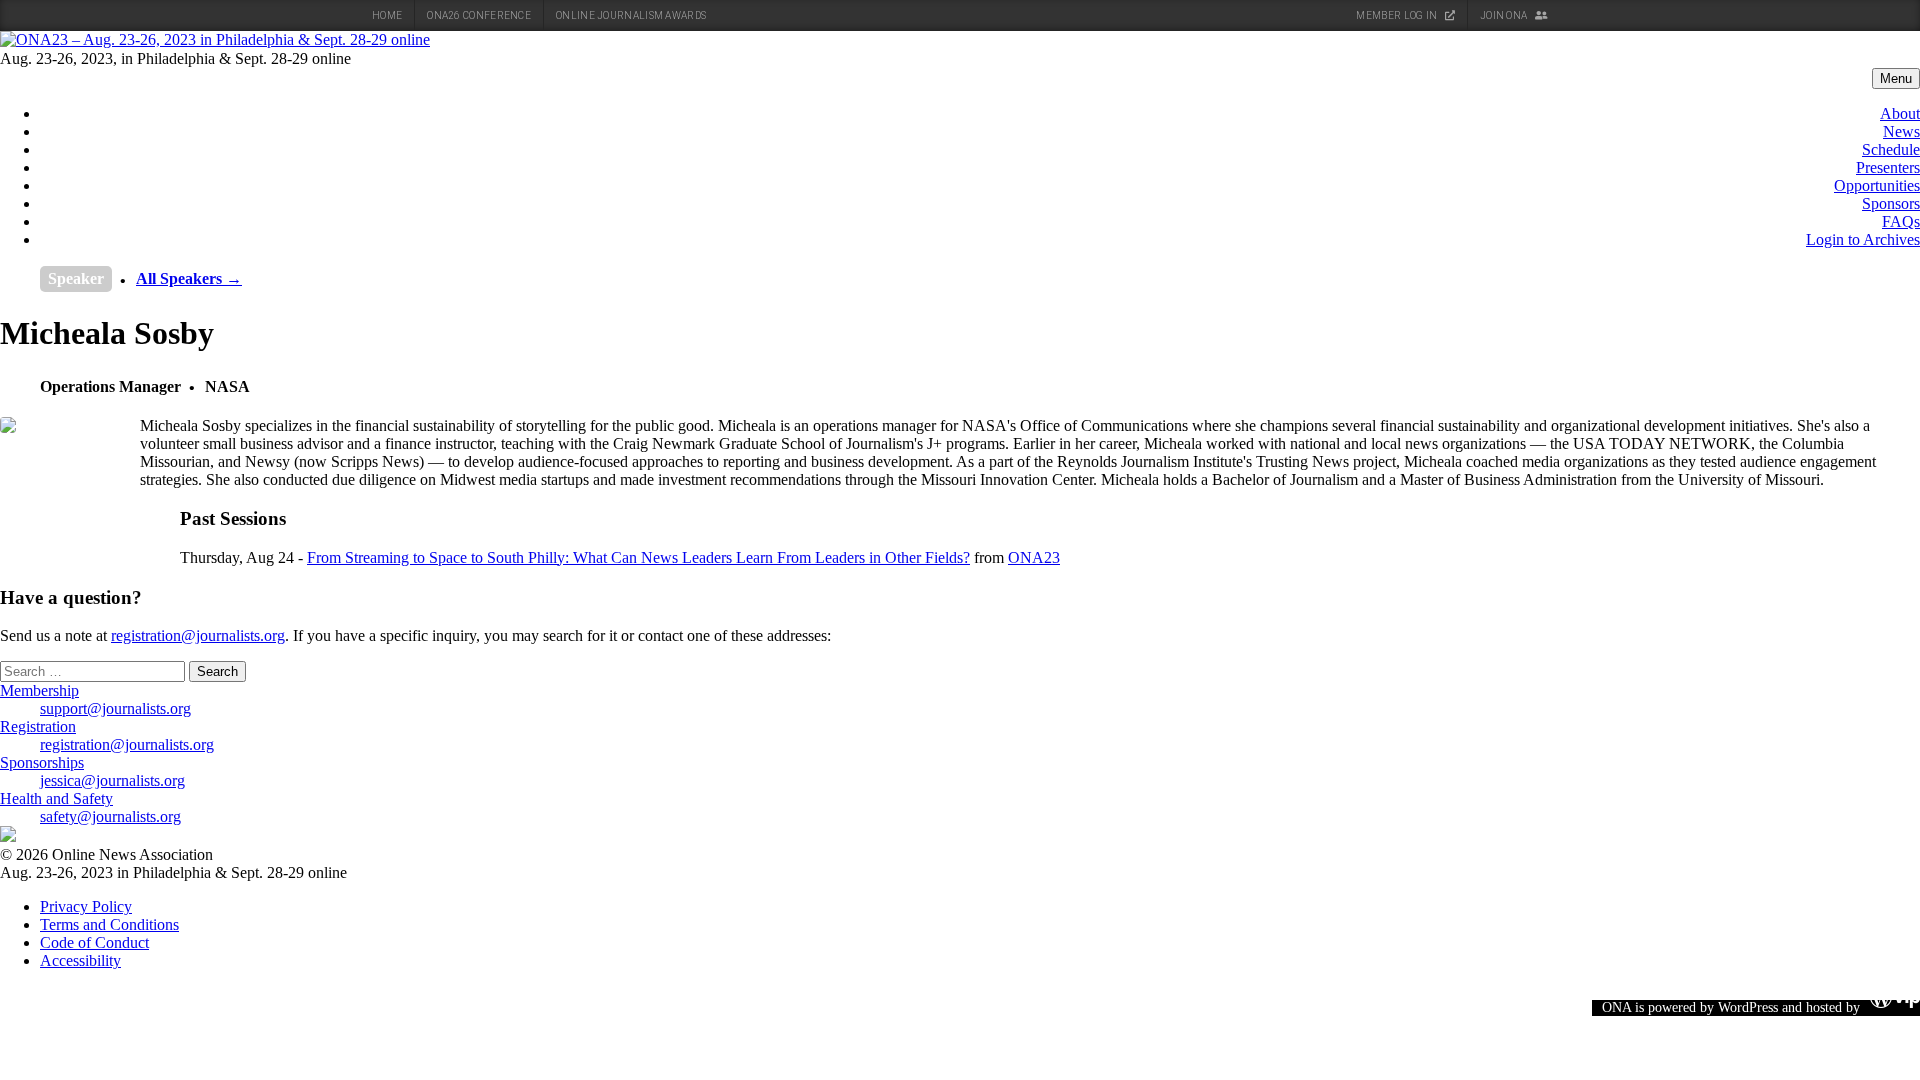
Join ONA (1505, 15)
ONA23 (1034, 557)
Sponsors (1891, 203)
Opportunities (1877, 185)
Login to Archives (1863, 239)
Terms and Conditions (109, 924)
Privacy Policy (86, 906)
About (1900, 113)
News (1901, 131)
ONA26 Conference (479, 15)
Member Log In (1397, 15)
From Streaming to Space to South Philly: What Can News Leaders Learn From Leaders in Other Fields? (638, 557)
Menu (1896, 78)
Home (387, 15)
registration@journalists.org (198, 635)
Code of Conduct (94, 942)
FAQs (1901, 221)
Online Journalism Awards (631, 15)
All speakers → (189, 278)
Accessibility (80, 960)
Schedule (1891, 149)
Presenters (1888, 167)
